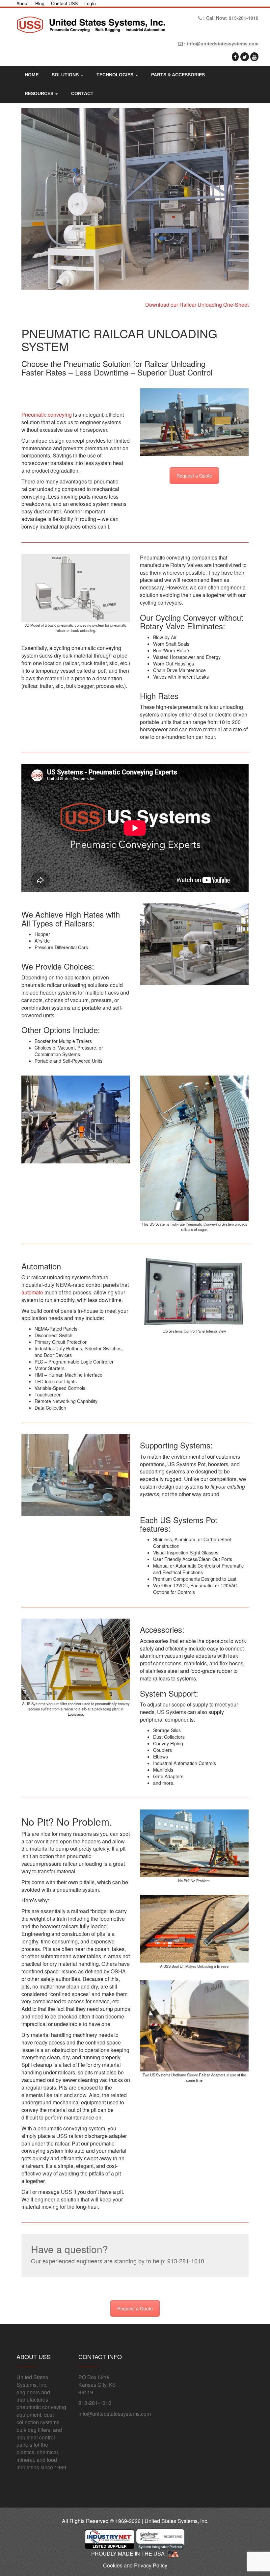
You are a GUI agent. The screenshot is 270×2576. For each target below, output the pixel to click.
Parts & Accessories (178, 75)
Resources (40, 93)
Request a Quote (194, 476)
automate (32, 1292)
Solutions (66, 75)
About (23, 3)
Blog (40, 3)
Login (90, 3)
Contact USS (64, 3)
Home (32, 75)
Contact (82, 93)
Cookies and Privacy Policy (135, 2565)
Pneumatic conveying (47, 415)
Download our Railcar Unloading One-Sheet (197, 305)
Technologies (116, 75)
